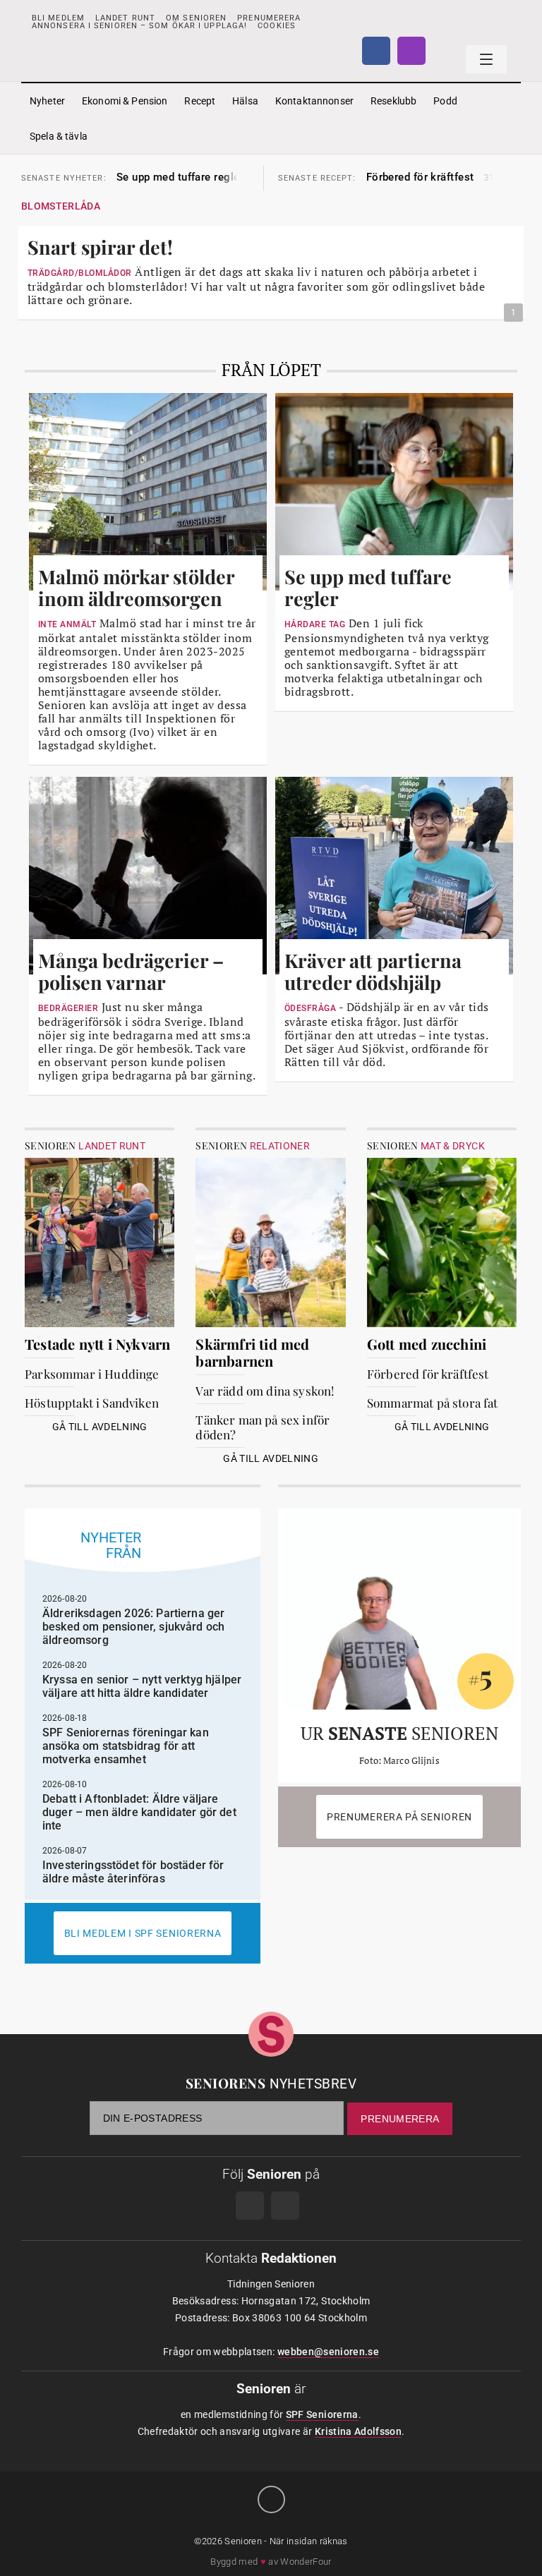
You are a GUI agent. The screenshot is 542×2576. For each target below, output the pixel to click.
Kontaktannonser (314, 101)
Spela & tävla (59, 136)
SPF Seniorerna (322, 2414)
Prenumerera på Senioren (399, 1817)
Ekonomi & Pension (125, 101)
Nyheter (47, 101)
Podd (445, 101)
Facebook (376, 51)
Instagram (411, 51)
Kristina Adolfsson (358, 2431)
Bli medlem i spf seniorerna (143, 1933)
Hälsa (245, 101)
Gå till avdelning (100, 1427)
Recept (200, 101)
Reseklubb (393, 101)
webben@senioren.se (328, 2352)
